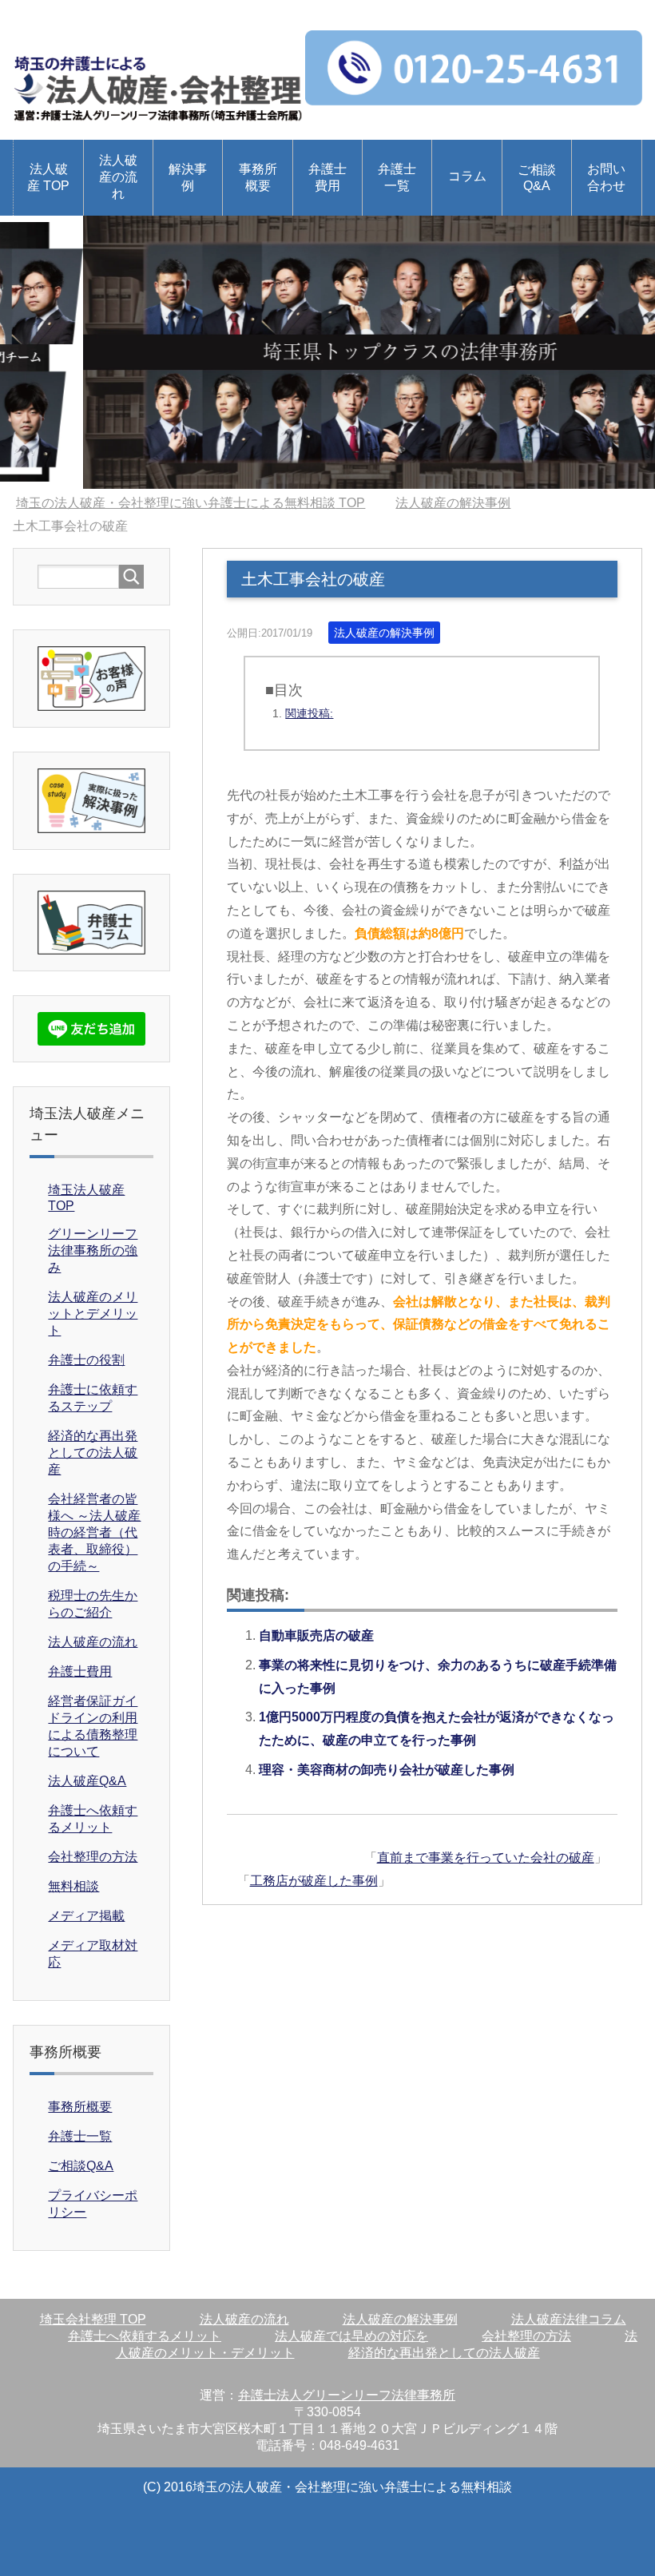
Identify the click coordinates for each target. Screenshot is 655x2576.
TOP (200, 503)
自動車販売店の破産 (316, 1635)
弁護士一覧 (397, 177)
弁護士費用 (327, 177)
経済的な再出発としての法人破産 (93, 1453)
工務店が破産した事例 (314, 1881)
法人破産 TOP (48, 177)
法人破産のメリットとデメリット (93, 1314)
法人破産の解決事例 (384, 633)
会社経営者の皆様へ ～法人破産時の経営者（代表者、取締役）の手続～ (94, 1532)
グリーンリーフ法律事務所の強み (93, 1250)
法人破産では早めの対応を (351, 2336)
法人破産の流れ (118, 177)
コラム (467, 176)
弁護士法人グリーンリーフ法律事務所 (347, 2395)
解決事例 (188, 177)
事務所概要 (258, 177)
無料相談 (73, 1886)
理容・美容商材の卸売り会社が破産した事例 (387, 1770)
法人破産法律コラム (569, 2319)
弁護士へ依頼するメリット (145, 2336)
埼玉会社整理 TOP (93, 2319)
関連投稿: (309, 713)
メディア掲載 (86, 1916)
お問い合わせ (606, 177)
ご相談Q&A (537, 178)
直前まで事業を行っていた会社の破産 (486, 1858)
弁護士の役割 (86, 1360)
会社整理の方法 (93, 1857)
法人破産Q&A (87, 1781)
